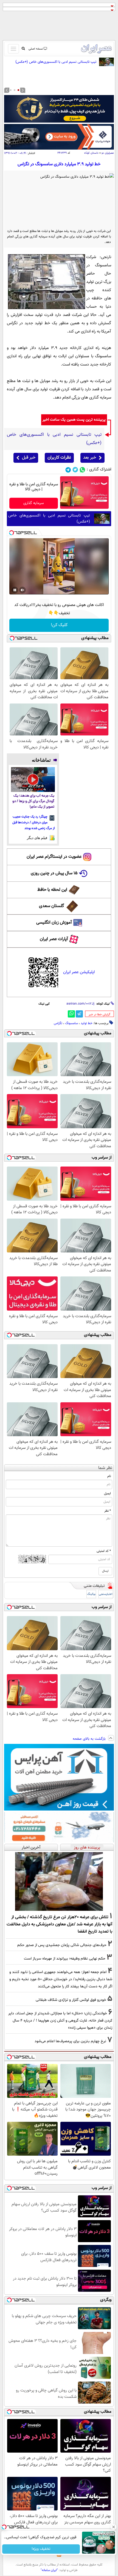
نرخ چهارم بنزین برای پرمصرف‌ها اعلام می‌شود (70, 2041)
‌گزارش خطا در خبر (99, 1015)
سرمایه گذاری (34, 503)
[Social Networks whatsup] (82, 470)
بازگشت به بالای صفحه (90, 1739)
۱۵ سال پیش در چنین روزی (54, 873)
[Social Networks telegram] (68, 470)
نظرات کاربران (59, 458)
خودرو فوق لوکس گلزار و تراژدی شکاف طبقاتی (71, 2000)
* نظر (108, 1511)
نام (109, 1476)
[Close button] (114, 2527)
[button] (18, 90)
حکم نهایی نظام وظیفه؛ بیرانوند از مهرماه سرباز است (65, 1959)
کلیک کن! (59, 625)
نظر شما (105, 1468)
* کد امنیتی (104, 1551)
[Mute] (23, 590)
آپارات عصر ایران (54, 939)
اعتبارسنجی (106, 1594)
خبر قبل (29, 458)
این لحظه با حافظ (52, 890)
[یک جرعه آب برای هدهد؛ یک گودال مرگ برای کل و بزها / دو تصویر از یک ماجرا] (33, 780)
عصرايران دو (108, 153)
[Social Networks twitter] (75, 470)
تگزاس (58, 1023)
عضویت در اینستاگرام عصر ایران (54, 857)
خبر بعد (90, 458)
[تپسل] (12, 533)
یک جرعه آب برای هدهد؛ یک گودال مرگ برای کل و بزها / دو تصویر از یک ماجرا (33, 801)
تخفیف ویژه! (41, 2549)
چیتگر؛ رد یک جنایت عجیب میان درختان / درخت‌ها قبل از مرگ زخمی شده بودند (34, 822)
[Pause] (15, 590)
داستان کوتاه (91, 153)
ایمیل (107, 1493)
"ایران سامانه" (49, 2570)
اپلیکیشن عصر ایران (79, 972)
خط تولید (87, 1023)
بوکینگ (91, 1594)
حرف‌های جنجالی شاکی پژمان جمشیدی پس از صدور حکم (62, 1945)
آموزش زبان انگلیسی (54, 923)
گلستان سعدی (51, 906)
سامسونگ (71, 1023)
